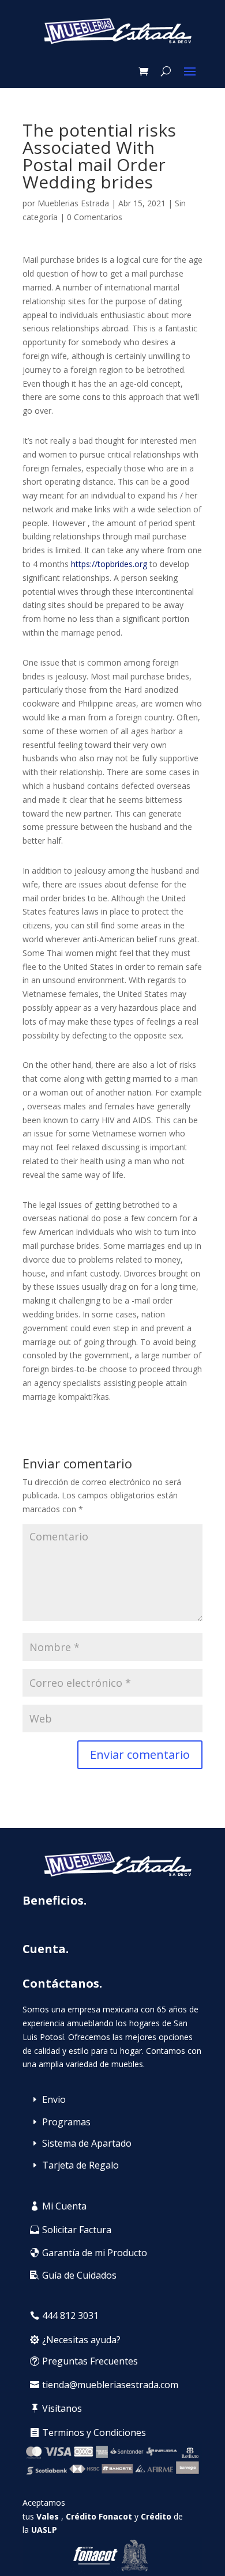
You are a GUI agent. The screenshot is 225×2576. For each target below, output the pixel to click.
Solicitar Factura (77, 2230)
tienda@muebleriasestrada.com (110, 2385)
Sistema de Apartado (87, 2143)
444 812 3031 (70, 2316)
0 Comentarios (95, 217)
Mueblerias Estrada (73, 203)
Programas (66, 2122)
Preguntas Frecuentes (90, 2361)
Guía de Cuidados (79, 2275)
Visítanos (62, 2408)
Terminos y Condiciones (94, 2433)
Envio (54, 2099)
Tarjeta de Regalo (80, 2165)
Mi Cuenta (64, 2206)
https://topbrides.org (109, 564)
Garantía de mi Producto (95, 2253)
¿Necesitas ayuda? (81, 2340)
